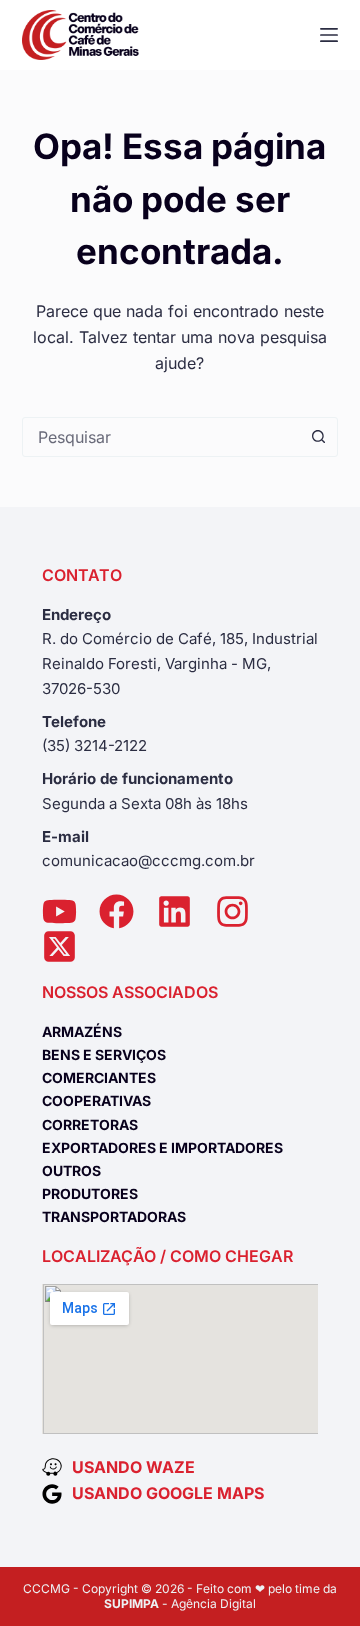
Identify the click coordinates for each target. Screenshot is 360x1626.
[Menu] (329, 35)
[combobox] (161, 437)
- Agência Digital (180, 1603)
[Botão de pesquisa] (318, 437)
